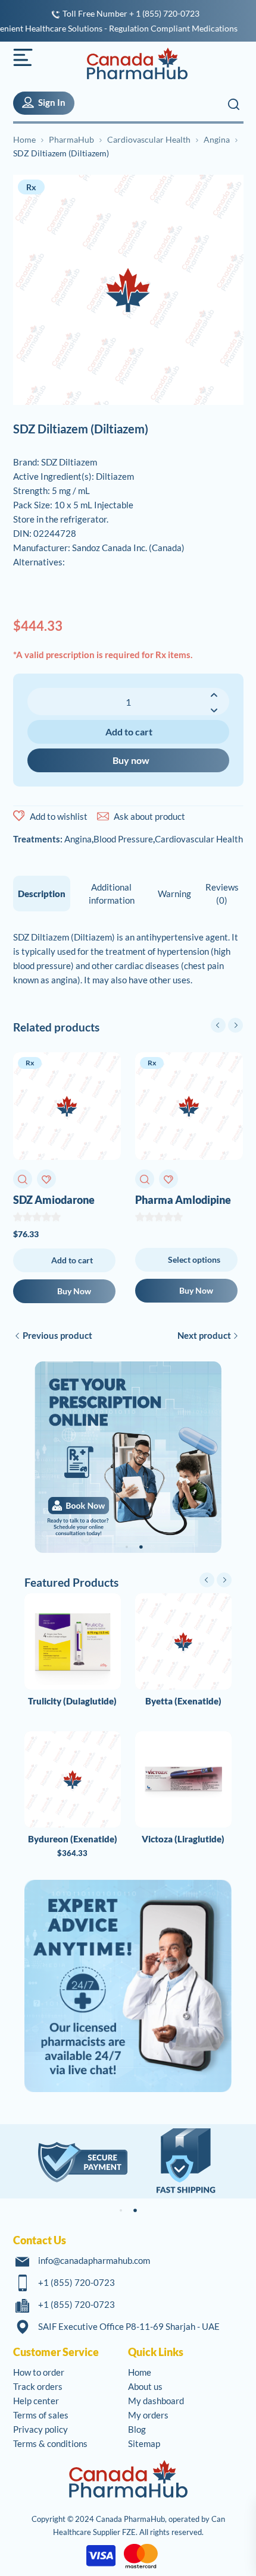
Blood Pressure (123, 839)
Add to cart (129, 732)
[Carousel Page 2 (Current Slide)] (141, 1547)
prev (218, 1025)
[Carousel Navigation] (227, 1025)
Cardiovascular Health (149, 139)
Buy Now (74, 1291)
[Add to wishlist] (19, 816)
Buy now (131, 760)
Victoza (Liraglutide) (183, 1839)
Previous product (57, 1335)
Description (42, 894)
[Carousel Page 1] (127, 1547)
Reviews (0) (222, 894)
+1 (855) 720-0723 (77, 2282)
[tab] (42, 894)
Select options (194, 1259)
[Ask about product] (103, 816)
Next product (204, 1335)
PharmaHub (71, 139)
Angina (217, 139)
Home (24, 139)
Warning (174, 894)
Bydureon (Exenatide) (73, 1839)
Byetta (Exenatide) (183, 1701)
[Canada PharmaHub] (130, 64)
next (235, 1025)
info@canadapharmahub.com (94, 2260)
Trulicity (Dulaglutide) (72, 1701)
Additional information (112, 894)
